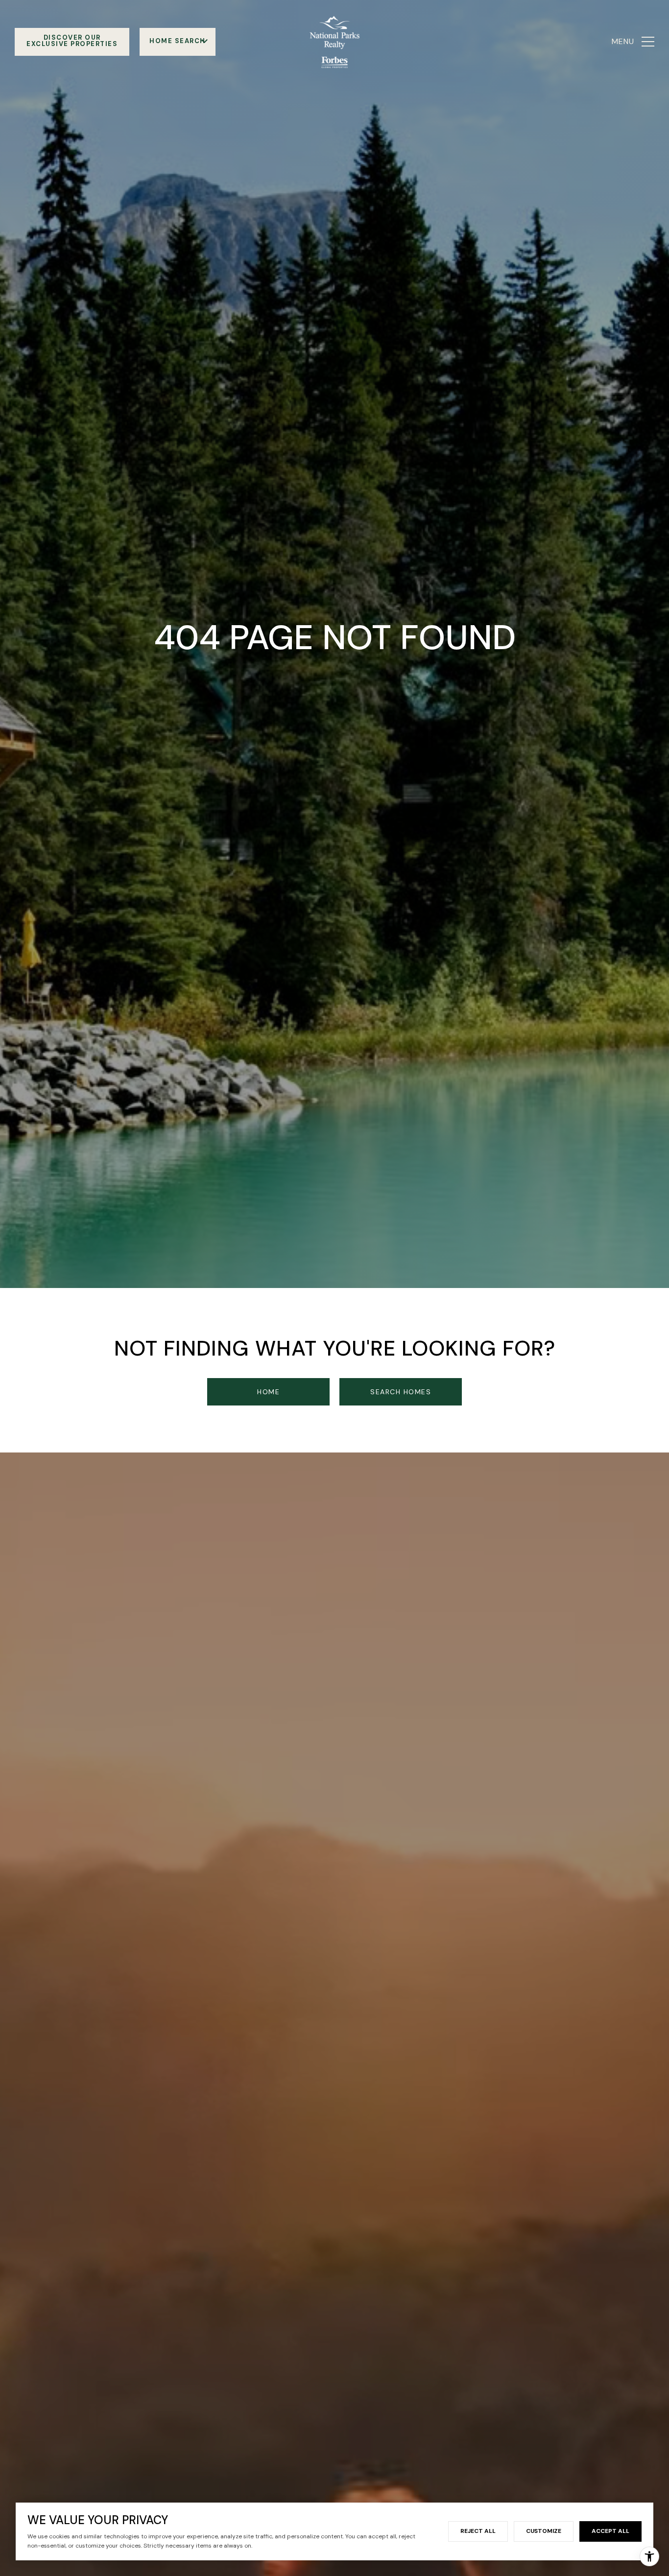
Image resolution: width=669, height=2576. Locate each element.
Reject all (478, 2531)
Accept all (610, 2531)
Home (268, 1392)
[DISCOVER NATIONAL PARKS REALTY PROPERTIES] (72, 42)
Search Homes (401, 1392)
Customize (544, 2531)
